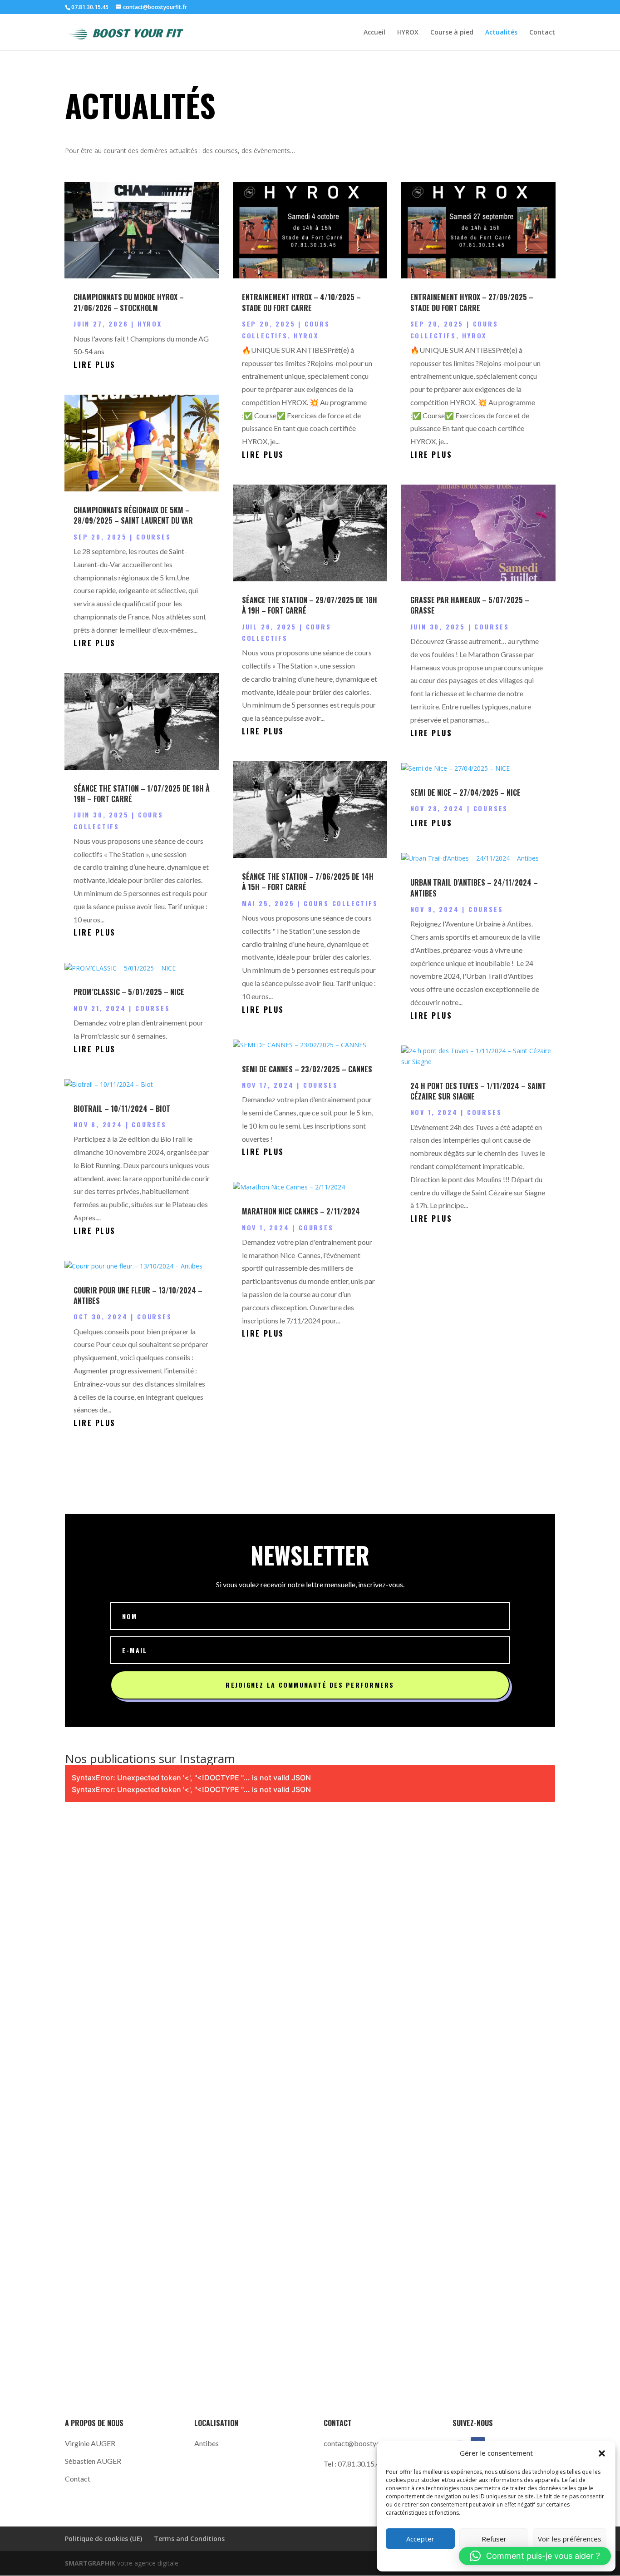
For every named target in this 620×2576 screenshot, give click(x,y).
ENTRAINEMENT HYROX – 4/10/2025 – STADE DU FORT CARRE (301, 302)
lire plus (95, 365)
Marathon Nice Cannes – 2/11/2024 (301, 1211)
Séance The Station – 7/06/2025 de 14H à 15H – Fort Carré (308, 882)
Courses (154, 537)
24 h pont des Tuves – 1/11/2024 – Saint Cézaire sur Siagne (478, 1091)
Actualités (501, 33)
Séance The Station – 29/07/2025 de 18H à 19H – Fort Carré (310, 605)
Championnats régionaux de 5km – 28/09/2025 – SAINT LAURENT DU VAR (133, 515)
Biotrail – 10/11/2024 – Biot (122, 1109)
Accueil (374, 33)
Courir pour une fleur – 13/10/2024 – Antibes (138, 1295)
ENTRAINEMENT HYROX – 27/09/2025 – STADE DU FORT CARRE (472, 302)
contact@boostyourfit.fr (362, 2443)
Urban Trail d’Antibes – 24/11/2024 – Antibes (474, 888)
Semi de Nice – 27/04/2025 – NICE (465, 793)
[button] (602, 2453)
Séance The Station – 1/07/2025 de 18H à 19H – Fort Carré (142, 794)
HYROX (408, 33)
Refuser (494, 2539)
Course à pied (452, 33)
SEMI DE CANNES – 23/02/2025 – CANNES (307, 1069)
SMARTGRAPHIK (91, 2563)
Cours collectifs (341, 903)
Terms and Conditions (189, 2539)
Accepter (420, 2539)
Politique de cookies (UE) (103, 2539)
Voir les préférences (570, 2539)
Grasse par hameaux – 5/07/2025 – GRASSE (470, 605)
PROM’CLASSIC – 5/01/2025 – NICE (129, 992)
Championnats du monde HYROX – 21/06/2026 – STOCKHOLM (129, 302)
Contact (542, 33)
